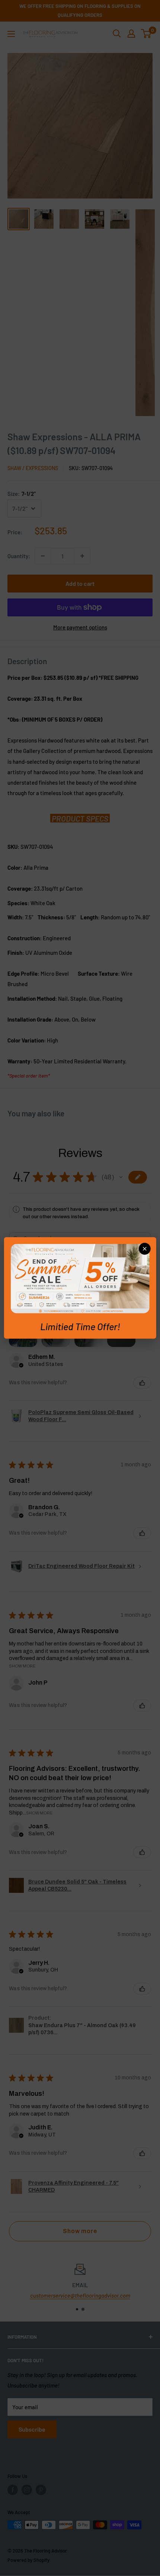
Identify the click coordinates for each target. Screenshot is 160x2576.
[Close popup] (144, 1249)
